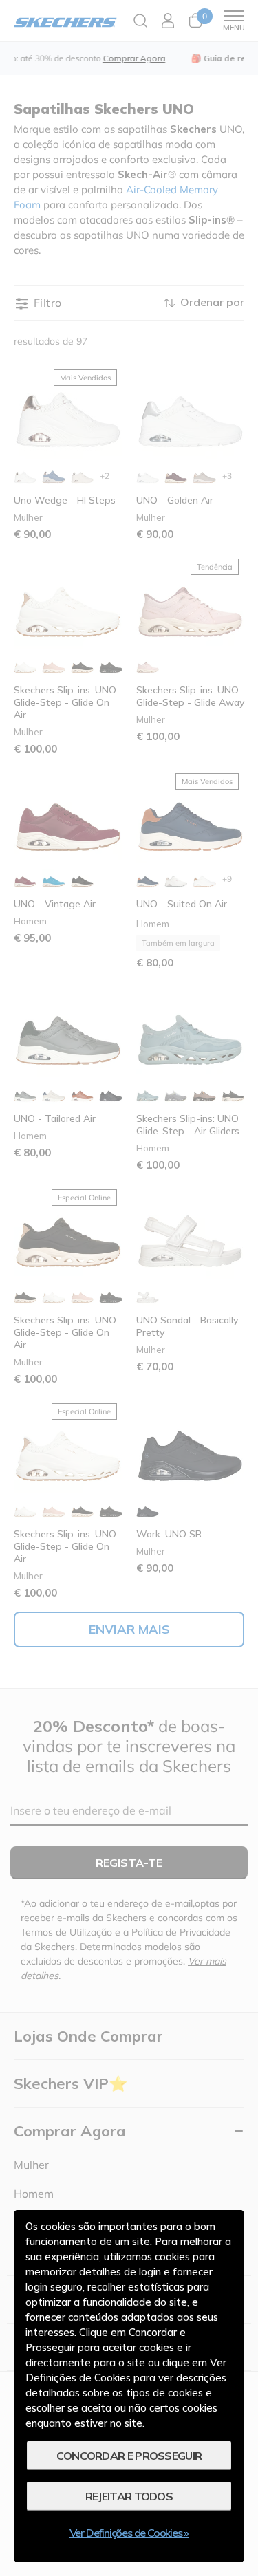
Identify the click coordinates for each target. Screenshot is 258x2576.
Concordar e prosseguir (129, 2456)
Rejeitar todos (129, 2496)
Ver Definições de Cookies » (129, 2533)
